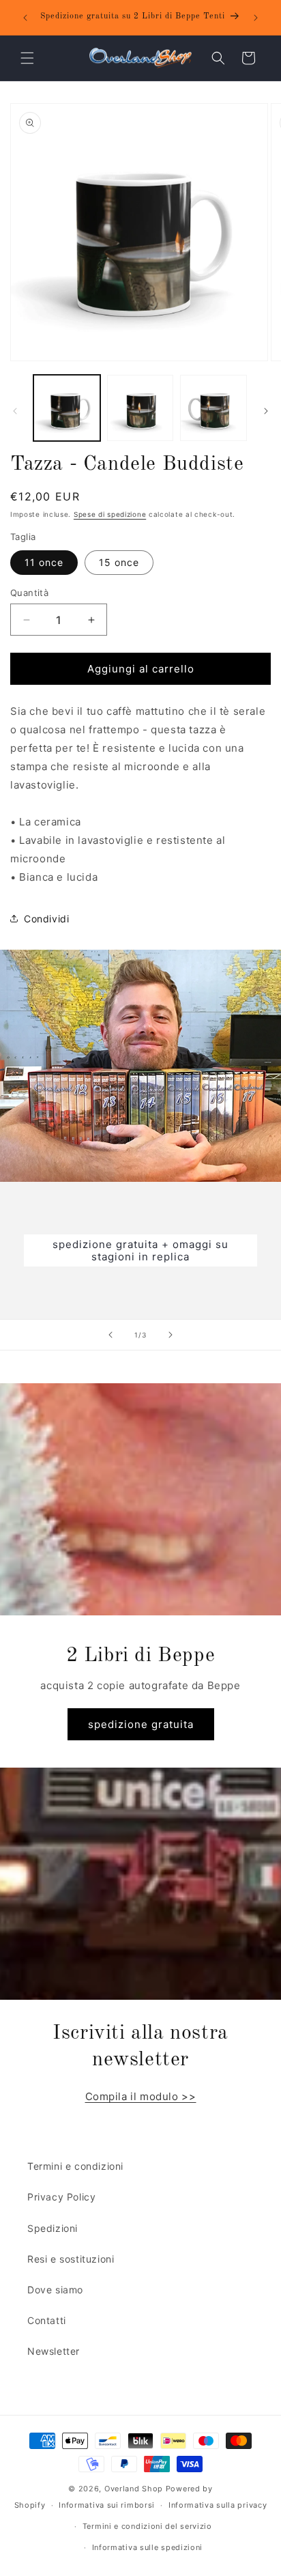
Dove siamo (55, 2290)
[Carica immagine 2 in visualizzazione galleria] (140, 408)
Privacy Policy (61, 2197)
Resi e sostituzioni (71, 2259)
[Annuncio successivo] (256, 18)
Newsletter (54, 2351)
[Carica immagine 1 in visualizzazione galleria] (67, 408)
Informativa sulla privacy (218, 2505)
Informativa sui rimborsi (107, 2505)
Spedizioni (53, 2228)
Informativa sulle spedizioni (148, 2547)
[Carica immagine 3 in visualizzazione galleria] (213, 408)
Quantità (29, 593)
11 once (44, 562)
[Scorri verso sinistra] (15, 411)
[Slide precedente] (110, 1335)
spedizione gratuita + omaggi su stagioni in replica (140, 1250)
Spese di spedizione (110, 514)
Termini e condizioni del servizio (147, 2526)
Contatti (47, 2320)
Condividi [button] (46, 919)
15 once (119, 562)
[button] (27, 58)
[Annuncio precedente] (25, 18)
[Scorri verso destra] (266, 411)
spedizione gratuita (141, 1724)
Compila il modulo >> (141, 2096)
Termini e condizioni (75, 2166)
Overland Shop (134, 2489)
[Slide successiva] (171, 1335)
